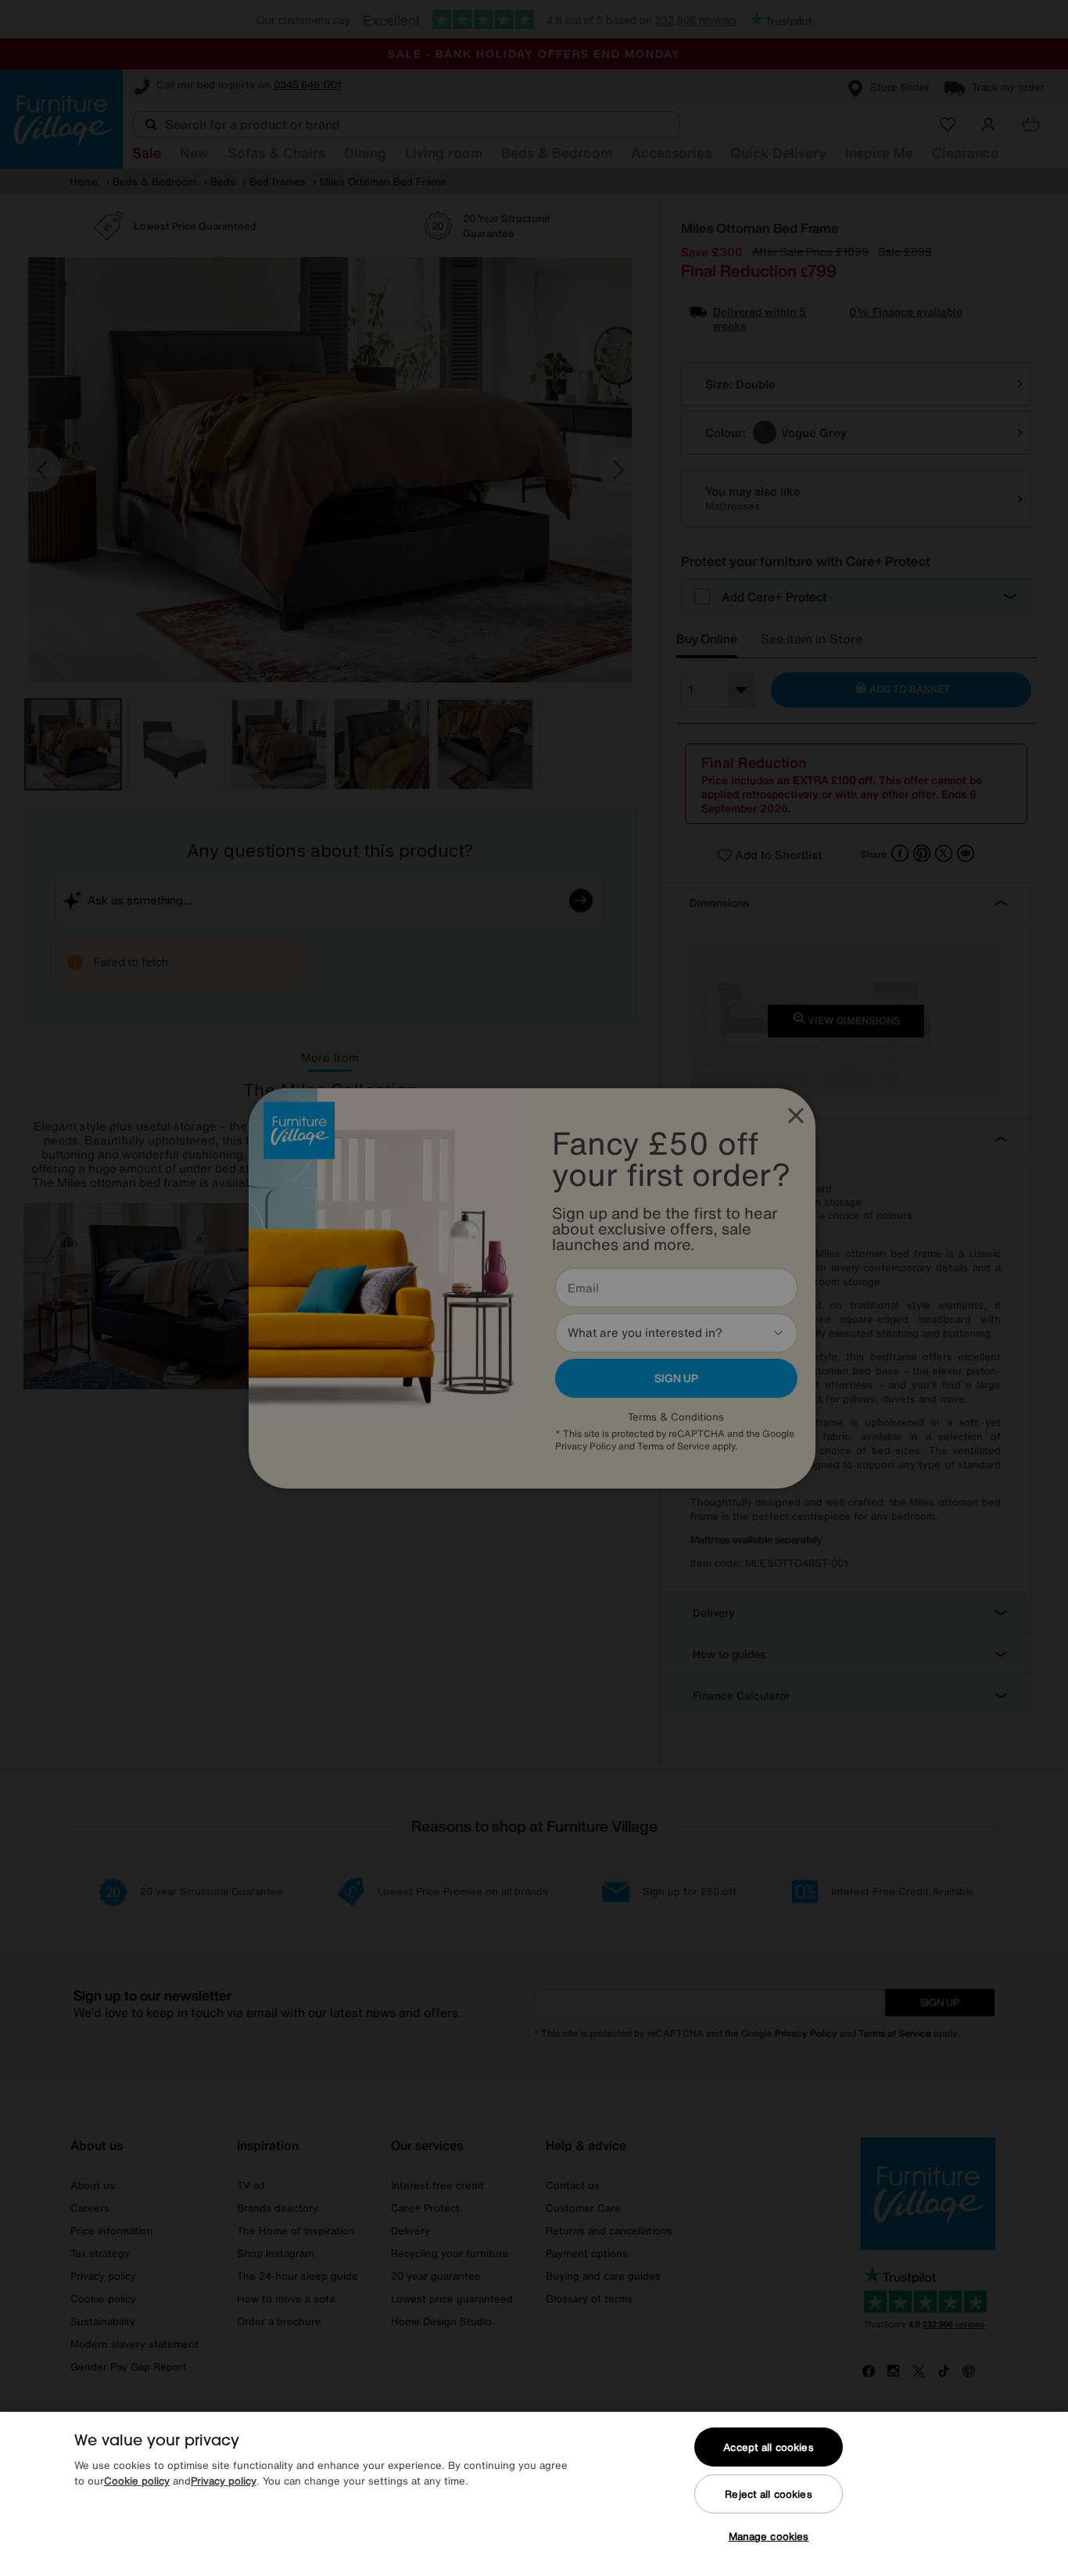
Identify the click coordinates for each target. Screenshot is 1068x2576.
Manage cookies (769, 2537)
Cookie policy (137, 2481)
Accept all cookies (768, 2447)
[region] (534, 2494)
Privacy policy (224, 2481)
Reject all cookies (768, 2494)
